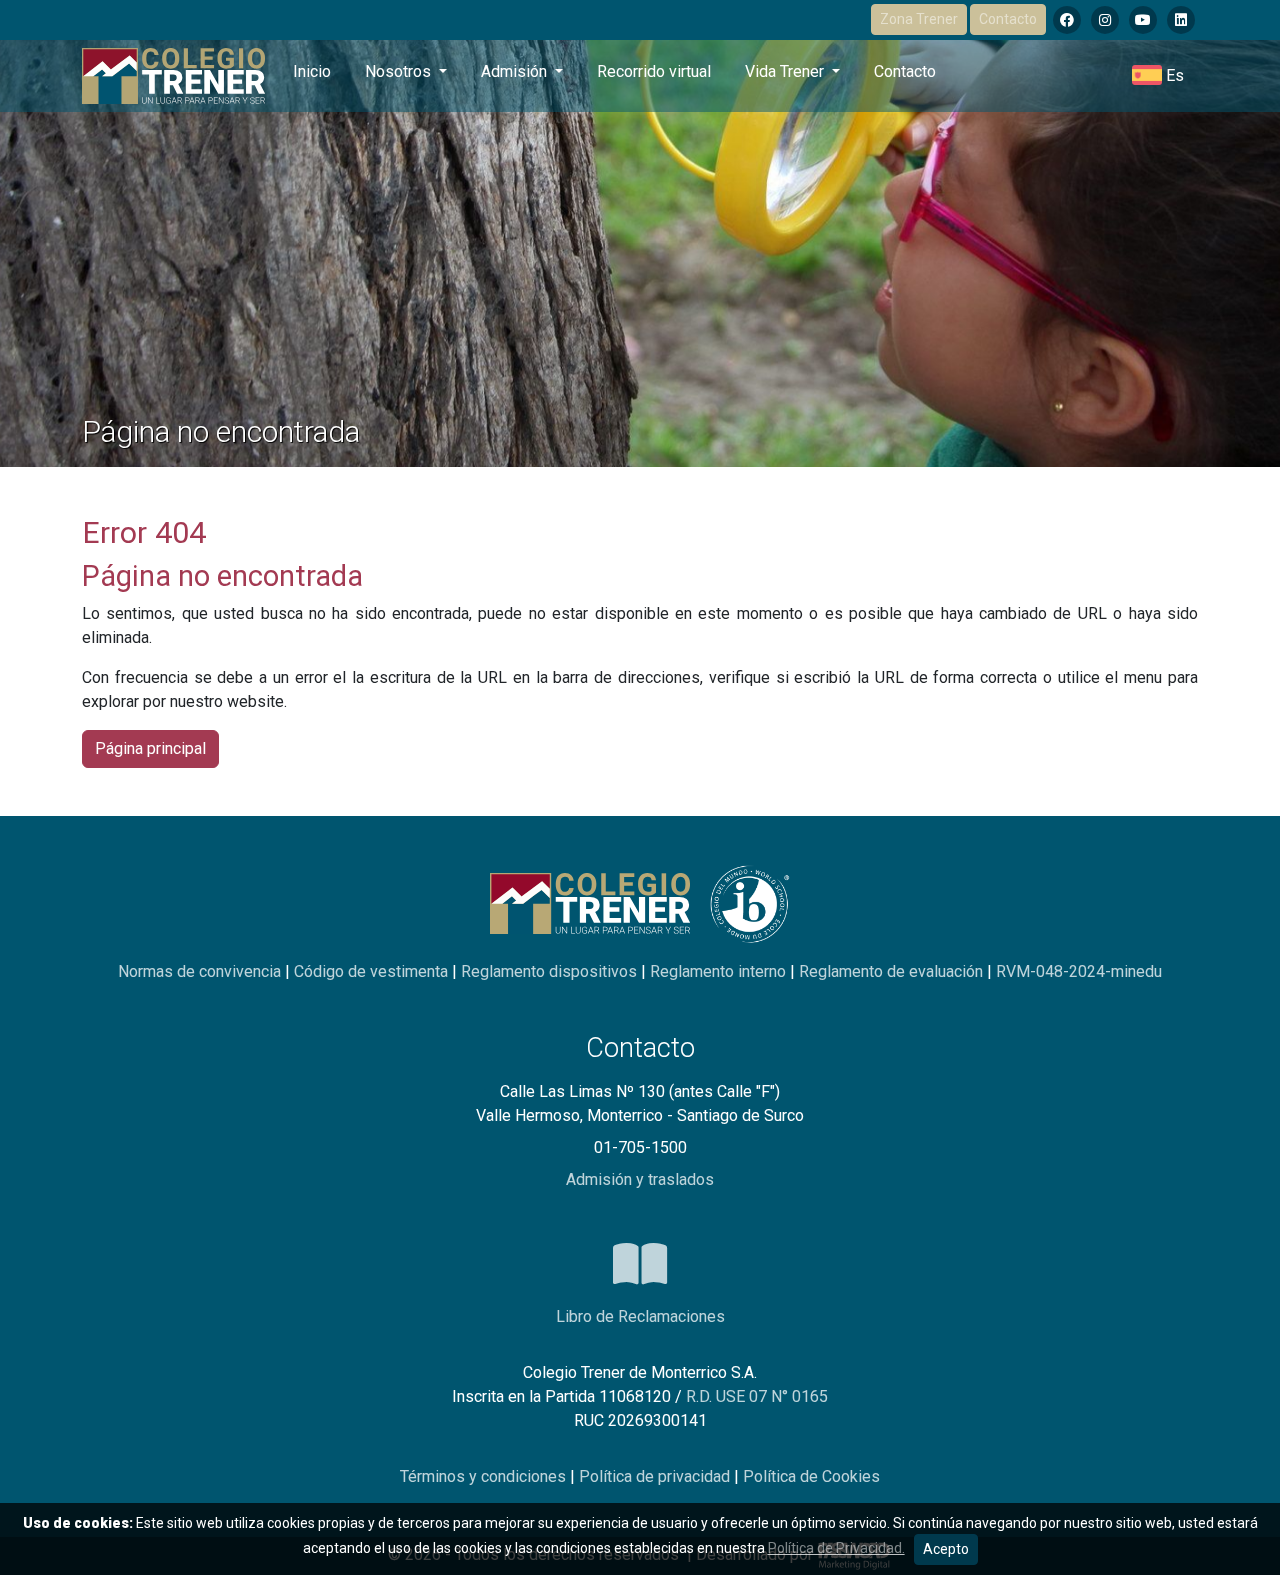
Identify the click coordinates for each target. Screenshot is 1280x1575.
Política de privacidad (656, 1476)
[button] (1158, 75)
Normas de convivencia (201, 971)
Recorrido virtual (654, 71)
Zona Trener (919, 19)
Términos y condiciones (485, 1476)
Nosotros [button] (400, 71)
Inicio (312, 71)
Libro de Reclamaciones (640, 1316)
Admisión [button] (516, 71)
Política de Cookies (811, 1476)
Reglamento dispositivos (551, 971)
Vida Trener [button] (786, 71)
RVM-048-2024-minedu (1079, 971)
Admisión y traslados (640, 1179)
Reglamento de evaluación (893, 971)
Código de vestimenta (373, 971)
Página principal (150, 748)
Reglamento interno (720, 971)
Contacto (1008, 19)
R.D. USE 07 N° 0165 (757, 1396)
